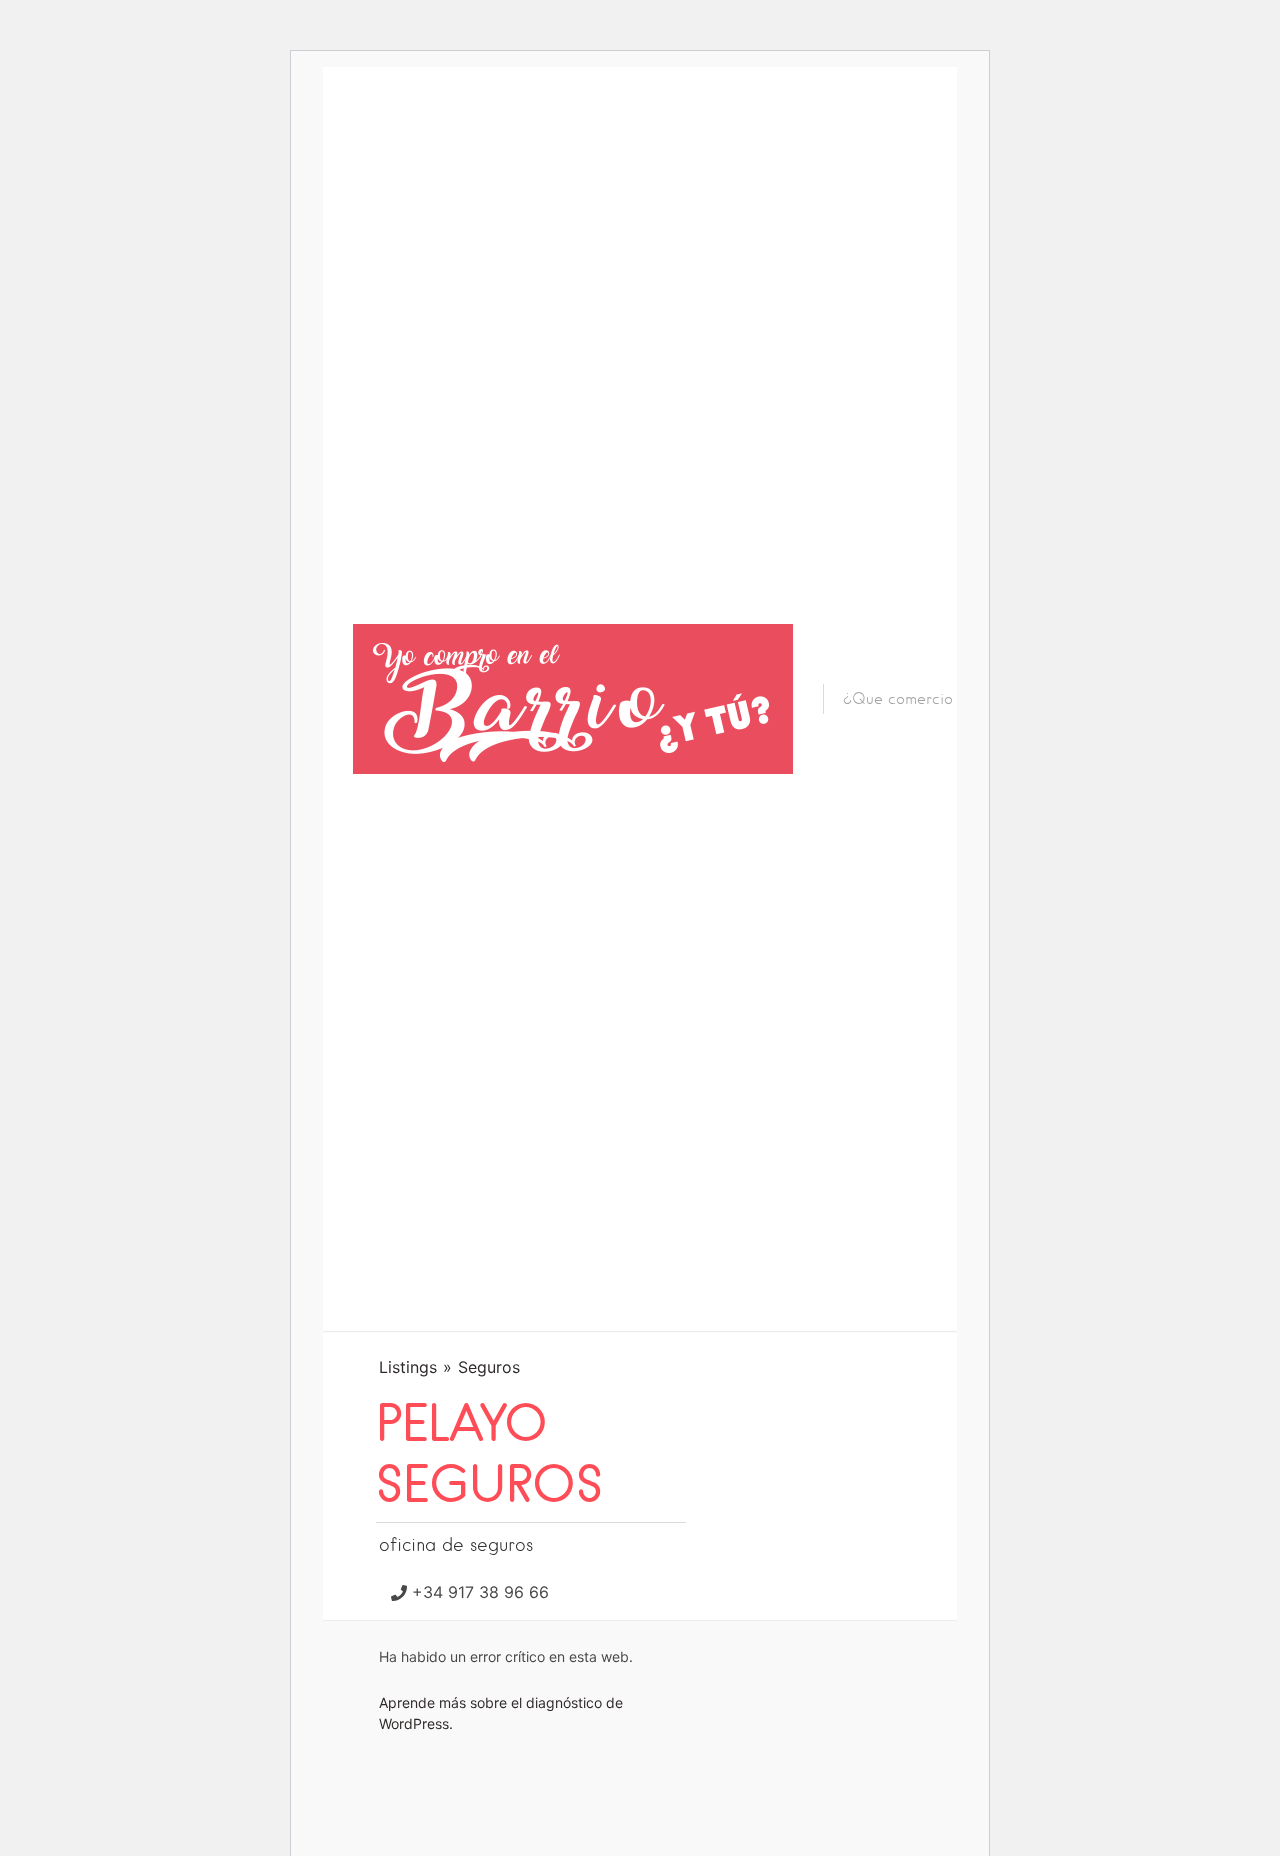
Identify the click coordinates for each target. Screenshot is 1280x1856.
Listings (408, 1367)
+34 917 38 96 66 (480, 1592)
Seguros (489, 1367)
